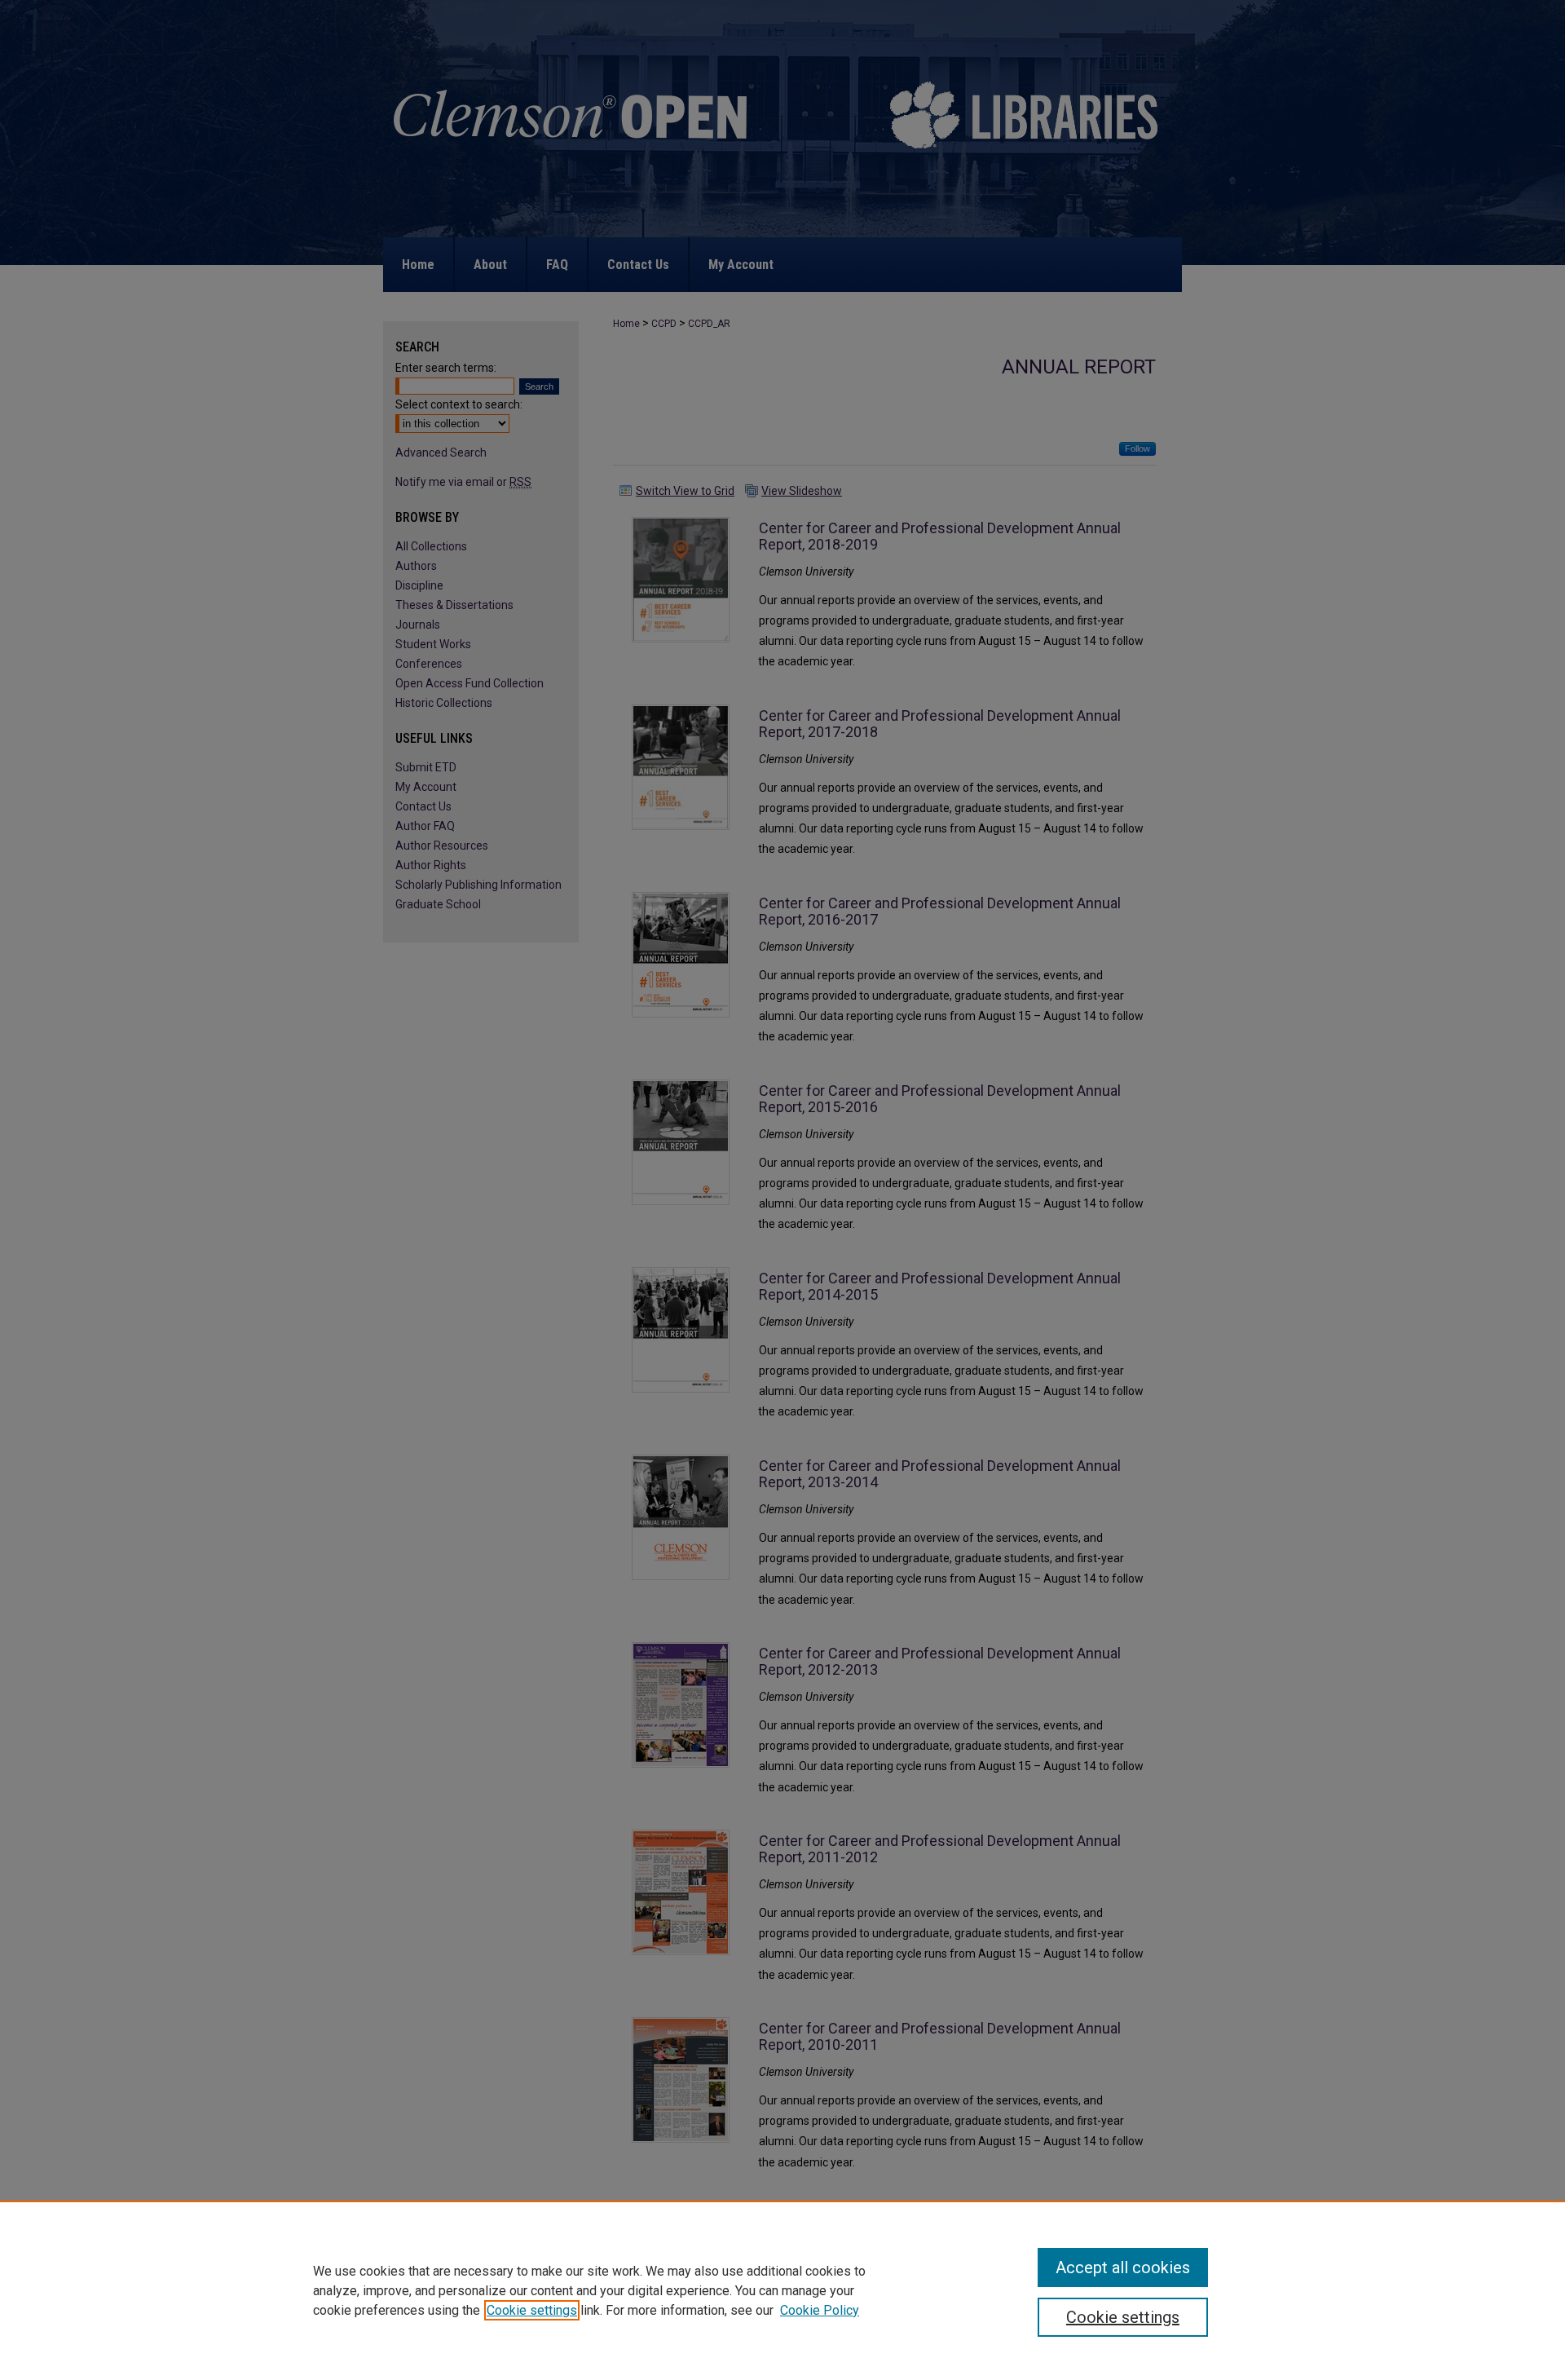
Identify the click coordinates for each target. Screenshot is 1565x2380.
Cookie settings (532, 2310)
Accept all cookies (1123, 2267)
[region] (782, 2290)
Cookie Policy (820, 2310)
